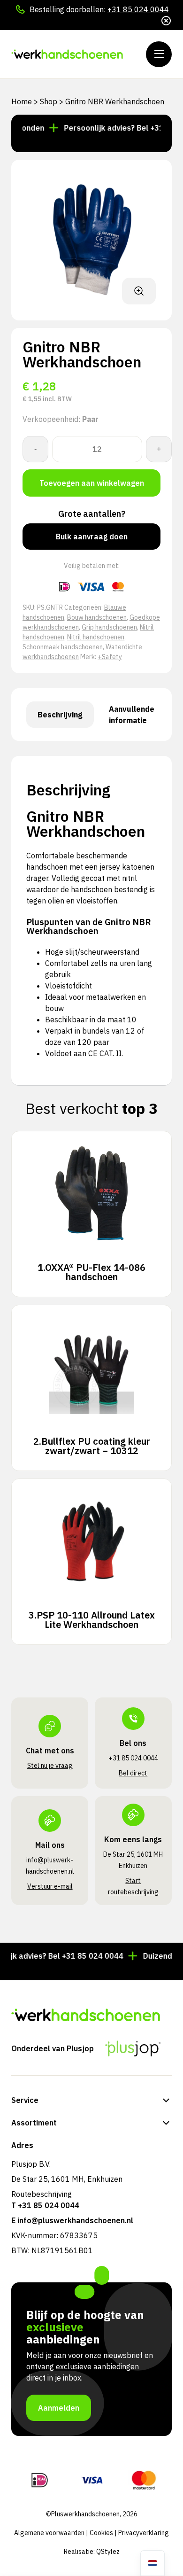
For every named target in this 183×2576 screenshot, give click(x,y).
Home (22, 101)
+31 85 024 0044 (138, 9)
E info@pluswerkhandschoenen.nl (72, 2220)
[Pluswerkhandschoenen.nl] (68, 54)
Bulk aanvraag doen (92, 537)
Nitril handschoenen (96, 637)
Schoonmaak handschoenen (63, 647)
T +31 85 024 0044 (45, 2205)
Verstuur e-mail (50, 1886)
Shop (49, 101)
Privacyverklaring (144, 2533)
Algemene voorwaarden (49, 2533)
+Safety (110, 657)
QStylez (108, 2552)
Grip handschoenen (109, 627)
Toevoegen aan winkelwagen (92, 483)
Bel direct (133, 1773)
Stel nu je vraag (50, 1766)
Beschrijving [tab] (60, 715)
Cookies (101, 2533)
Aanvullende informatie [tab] (132, 715)
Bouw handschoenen (97, 617)
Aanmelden (59, 2408)
